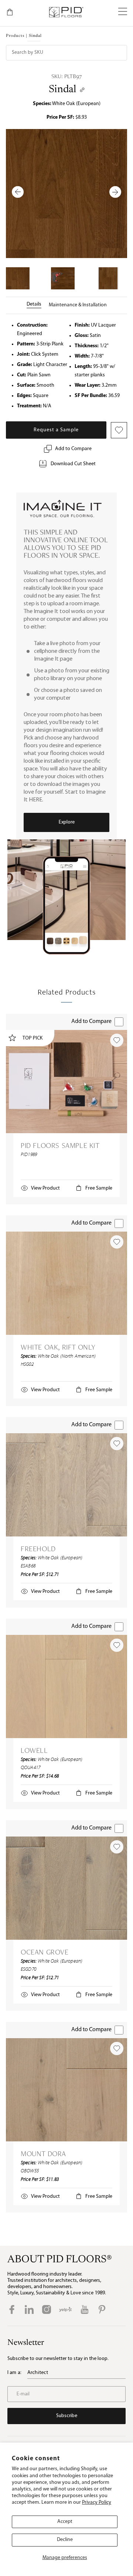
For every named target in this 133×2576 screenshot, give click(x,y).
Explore (67, 822)
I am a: (14, 2373)
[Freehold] (66, 1485)
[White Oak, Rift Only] (66, 1283)
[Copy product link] (82, 90)
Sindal (62, 90)
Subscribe (67, 2416)
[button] (123, 12)
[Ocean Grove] (66, 1888)
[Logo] (66, 12)
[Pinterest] (102, 2309)
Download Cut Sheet (73, 464)
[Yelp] (65, 2309)
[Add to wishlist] (117, 1040)
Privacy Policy (97, 2502)
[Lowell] (66, 1686)
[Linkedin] (29, 2309)
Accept (65, 2522)
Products (15, 36)
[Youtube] (85, 2309)
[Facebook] (12, 2309)
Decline (65, 2540)
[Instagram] (47, 2309)
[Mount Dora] (66, 2090)
